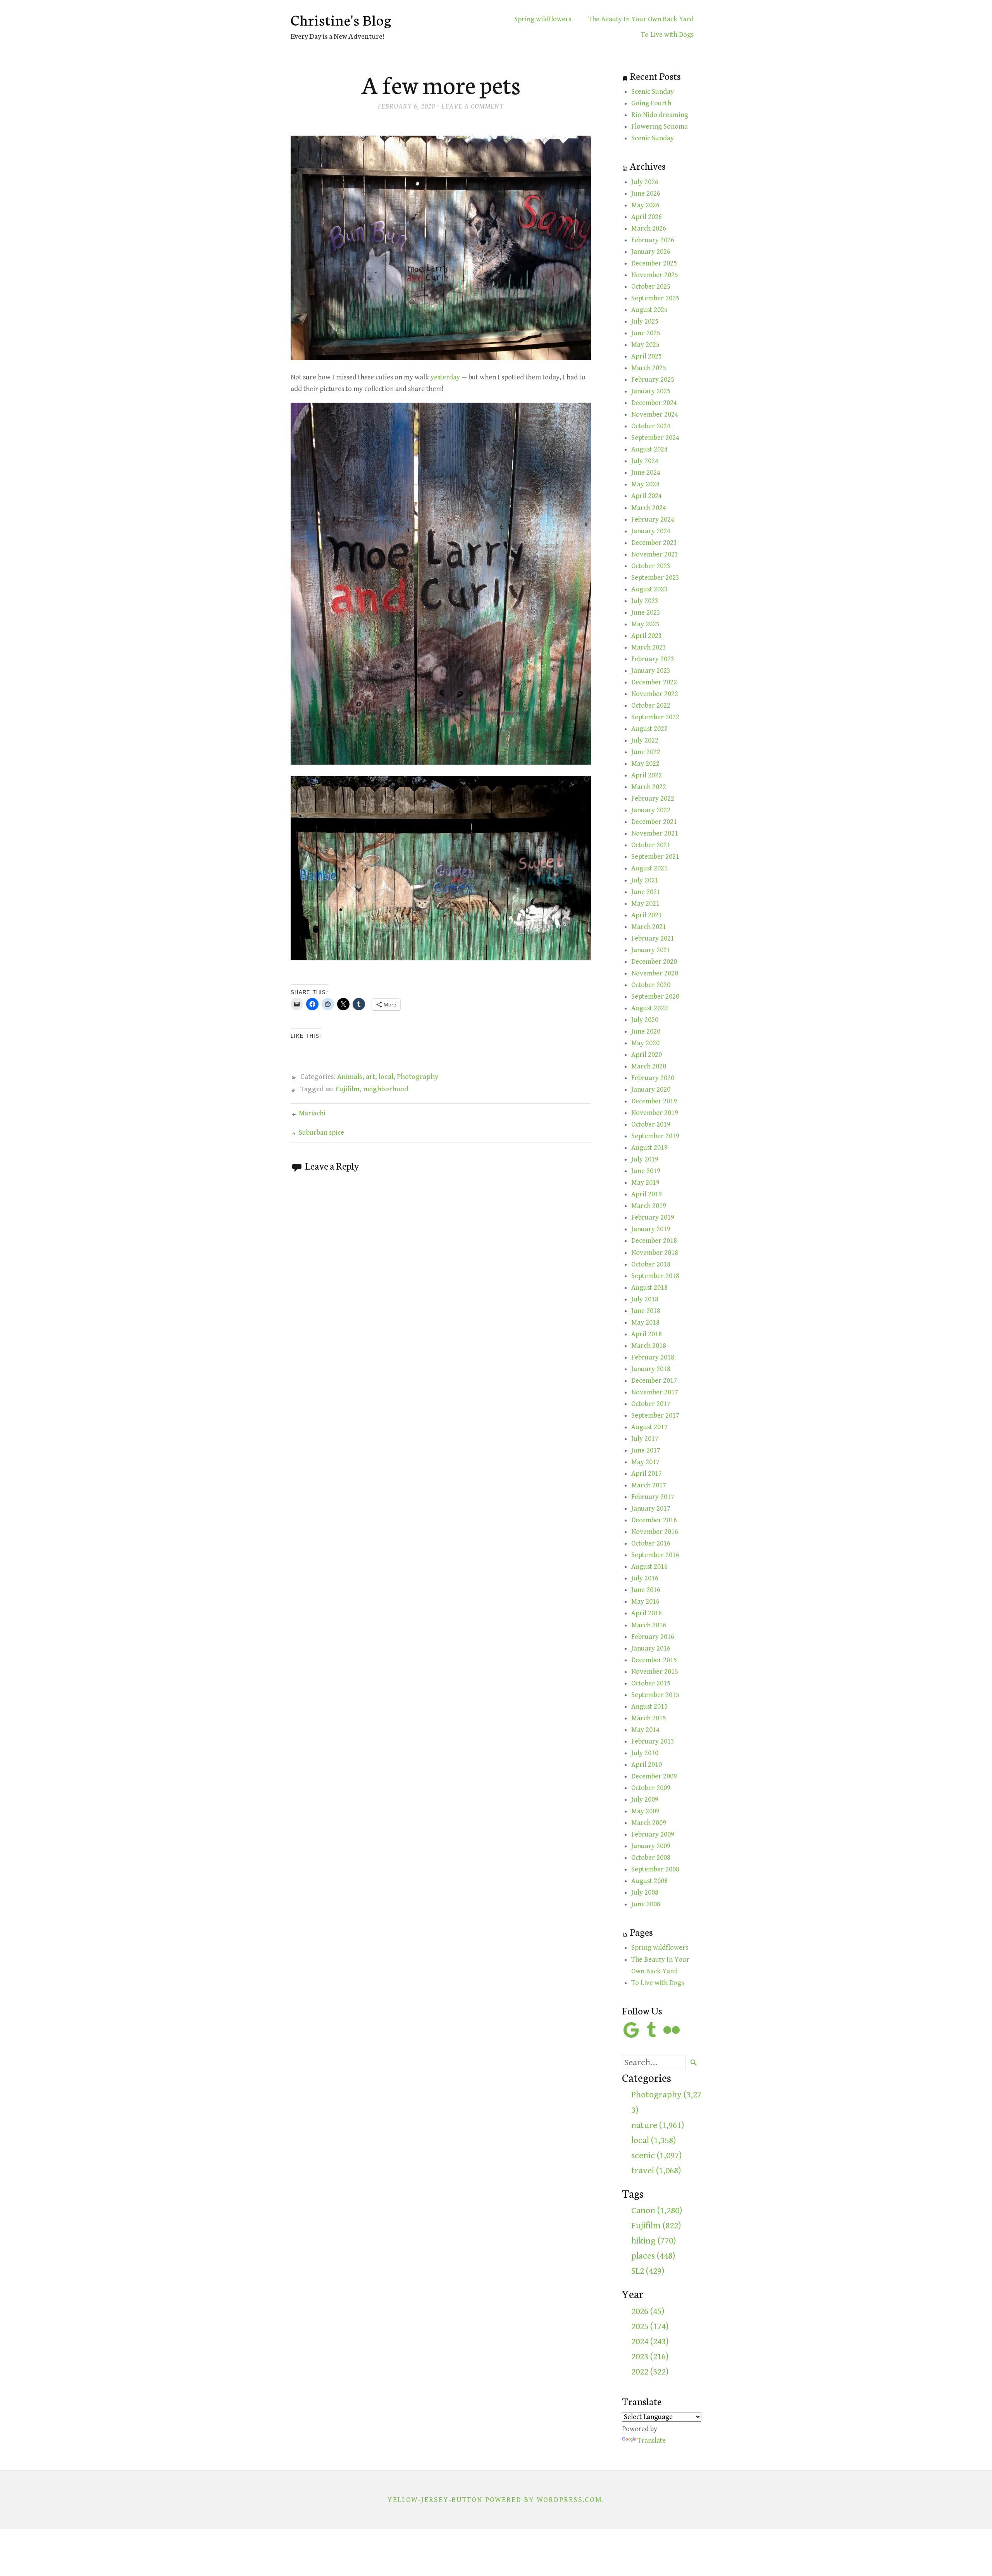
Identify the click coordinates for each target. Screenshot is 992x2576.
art (370, 1077)
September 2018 (655, 1276)
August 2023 (649, 589)
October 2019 (651, 1124)
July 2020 (645, 1020)
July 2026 (645, 182)
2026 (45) (648, 2311)
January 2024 (651, 531)
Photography (418, 1077)
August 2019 (649, 1148)
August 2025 (649, 310)
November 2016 (655, 1532)
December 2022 (654, 682)
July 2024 (645, 461)
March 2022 (649, 787)
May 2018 (645, 1322)
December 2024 (654, 403)
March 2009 (649, 1823)
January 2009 (651, 1846)
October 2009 (651, 1788)
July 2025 (645, 321)
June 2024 (646, 473)
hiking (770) (654, 2241)
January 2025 (651, 391)
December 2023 (654, 543)
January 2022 (651, 810)
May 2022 (645, 764)
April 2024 (647, 496)
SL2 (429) (648, 2271)
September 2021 (655, 857)
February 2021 (653, 938)
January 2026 (651, 252)
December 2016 (654, 1520)
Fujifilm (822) (656, 2226)
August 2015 (649, 1707)
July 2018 (645, 1299)
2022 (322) (650, 2372)
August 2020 (649, 1008)
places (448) (653, 2256)
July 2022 (645, 740)
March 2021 (649, 927)
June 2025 (646, 333)
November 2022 (655, 694)
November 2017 (655, 1392)
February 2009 (653, 1834)
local (386, 1077)
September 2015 (655, 1695)
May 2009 (645, 1811)
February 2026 (653, 240)
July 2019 (645, 1159)
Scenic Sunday (653, 92)
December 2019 (654, 1101)
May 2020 (645, 1043)
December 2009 (654, 1776)
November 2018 (655, 1253)
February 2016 (653, 1637)
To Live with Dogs (667, 35)
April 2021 (647, 915)
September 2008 (655, 1869)
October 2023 (651, 566)
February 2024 (653, 520)
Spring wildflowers (543, 19)
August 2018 (649, 1288)
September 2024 (655, 438)
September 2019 (655, 1136)
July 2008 (645, 1893)
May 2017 (645, 1462)
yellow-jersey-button (435, 2500)
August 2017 (649, 1427)
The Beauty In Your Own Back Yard (641, 19)
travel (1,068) (656, 2171)
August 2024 (649, 449)
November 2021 (655, 833)
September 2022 (655, 717)
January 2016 (651, 1648)
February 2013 (653, 1741)
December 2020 (654, 962)
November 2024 (655, 414)
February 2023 (653, 659)
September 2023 (655, 578)
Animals (350, 1077)
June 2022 (646, 752)
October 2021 (651, 845)
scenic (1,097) (656, 2156)
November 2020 (655, 973)
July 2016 (645, 1578)
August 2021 (649, 868)
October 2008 (651, 1858)
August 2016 (649, 1567)
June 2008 (646, 1904)
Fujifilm (347, 1089)
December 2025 (654, 263)
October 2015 (651, 1683)
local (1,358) (654, 2140)
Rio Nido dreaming (660, 115)
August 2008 (649, 1881)
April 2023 (647, 636)
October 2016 (651, 1543)
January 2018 (651, 1369)
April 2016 (647, 1613)
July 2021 (645, 880)
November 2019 (655, 1113)
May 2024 (645, 484)
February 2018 (653, 1357)
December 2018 (654, 1241)
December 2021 (654, 822)
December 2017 (654, 1381)
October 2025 (651, 287)
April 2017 (647, 1474)
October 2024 (651, 426)
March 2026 (649, 228)
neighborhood (386, 1089)
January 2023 (651, 671)
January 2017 (651, 1509)
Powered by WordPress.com (544, 2500)
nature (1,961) (658, 2125)
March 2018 (649, 1346)
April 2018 (647, 1334)
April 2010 (647, 1765)
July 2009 (645, 1800)
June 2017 (646, 1450)
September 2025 (655, 298)
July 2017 (645, 1439)
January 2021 (651, 950)
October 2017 (651, 1404)
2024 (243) (650, 2342)
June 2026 (646, 194)
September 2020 (655, 997)
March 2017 (649, 1485)
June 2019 (646, 1171)
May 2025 (645, 345)
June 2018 (646, 1311)
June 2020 (646, 1031)
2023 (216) (650, 2357)
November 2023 (655, 554)
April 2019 (647, 1194)
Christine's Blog (341, 19)
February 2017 (653, 1497)
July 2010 (645, 1753)
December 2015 (654, 1660)
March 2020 (649, 1066)
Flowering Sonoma (660, 127)
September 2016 (655, 1555)
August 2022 (649, 729)
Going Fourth (651, 103)
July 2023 (645, 601)
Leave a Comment (473, 106)
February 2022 (653, 799)
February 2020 (653, 1078)
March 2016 (649, 1625)
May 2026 (645, 205)
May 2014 (645, 1730)
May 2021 (645, 904)
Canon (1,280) (657, 2211)
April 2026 (647, 217)
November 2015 (655, 1672)
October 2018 (651, 1264)
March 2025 (649, 368)
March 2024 (649, 508)
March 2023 (649, 647)
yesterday (445, 377)
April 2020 (647, 1055)
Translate (652, 2441)
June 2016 (646, 1590)
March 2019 (649, 1206)
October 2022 (651, 706)
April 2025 (647, 356)
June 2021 (646, 892)
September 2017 (655, 1416)
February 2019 (653, 1217)
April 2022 (647, 775)
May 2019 (645, 1183)
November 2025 (655, 275)
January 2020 (651, 1090)
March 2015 (649, 1718)
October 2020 (651, 985)
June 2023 (646, 613)
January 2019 (651, 1229)
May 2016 (645, 1602)
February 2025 (653, 380)
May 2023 (645, 624)
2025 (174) (650, 2326)
